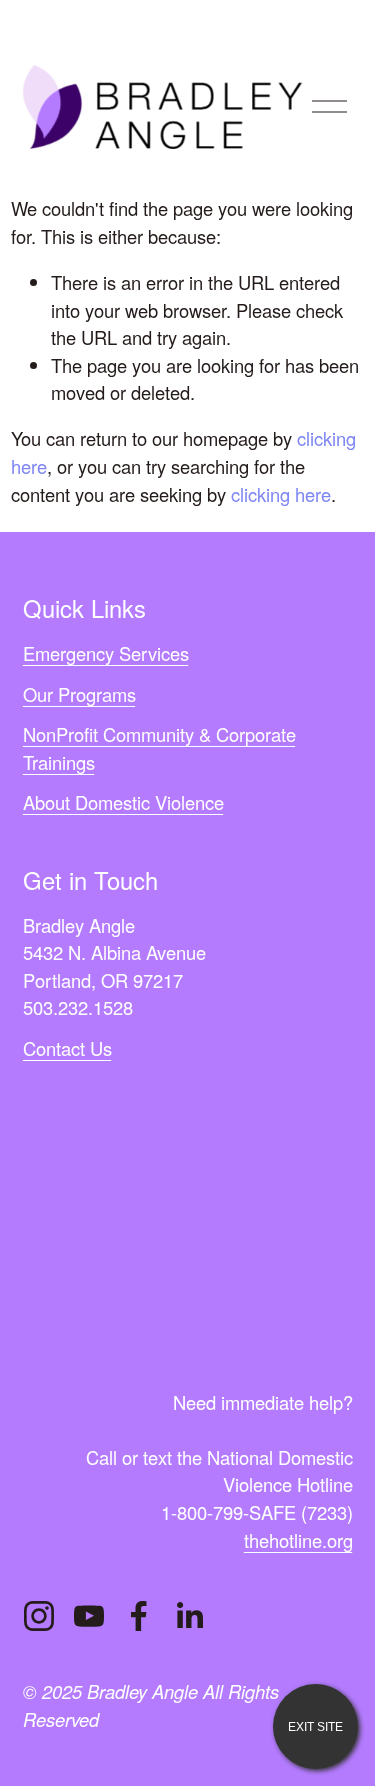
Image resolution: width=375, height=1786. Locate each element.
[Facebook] (139, 1616)
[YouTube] (89, 1616)
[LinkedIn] (189, 1616)
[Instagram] (39, 1616)
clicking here (281, 494)
